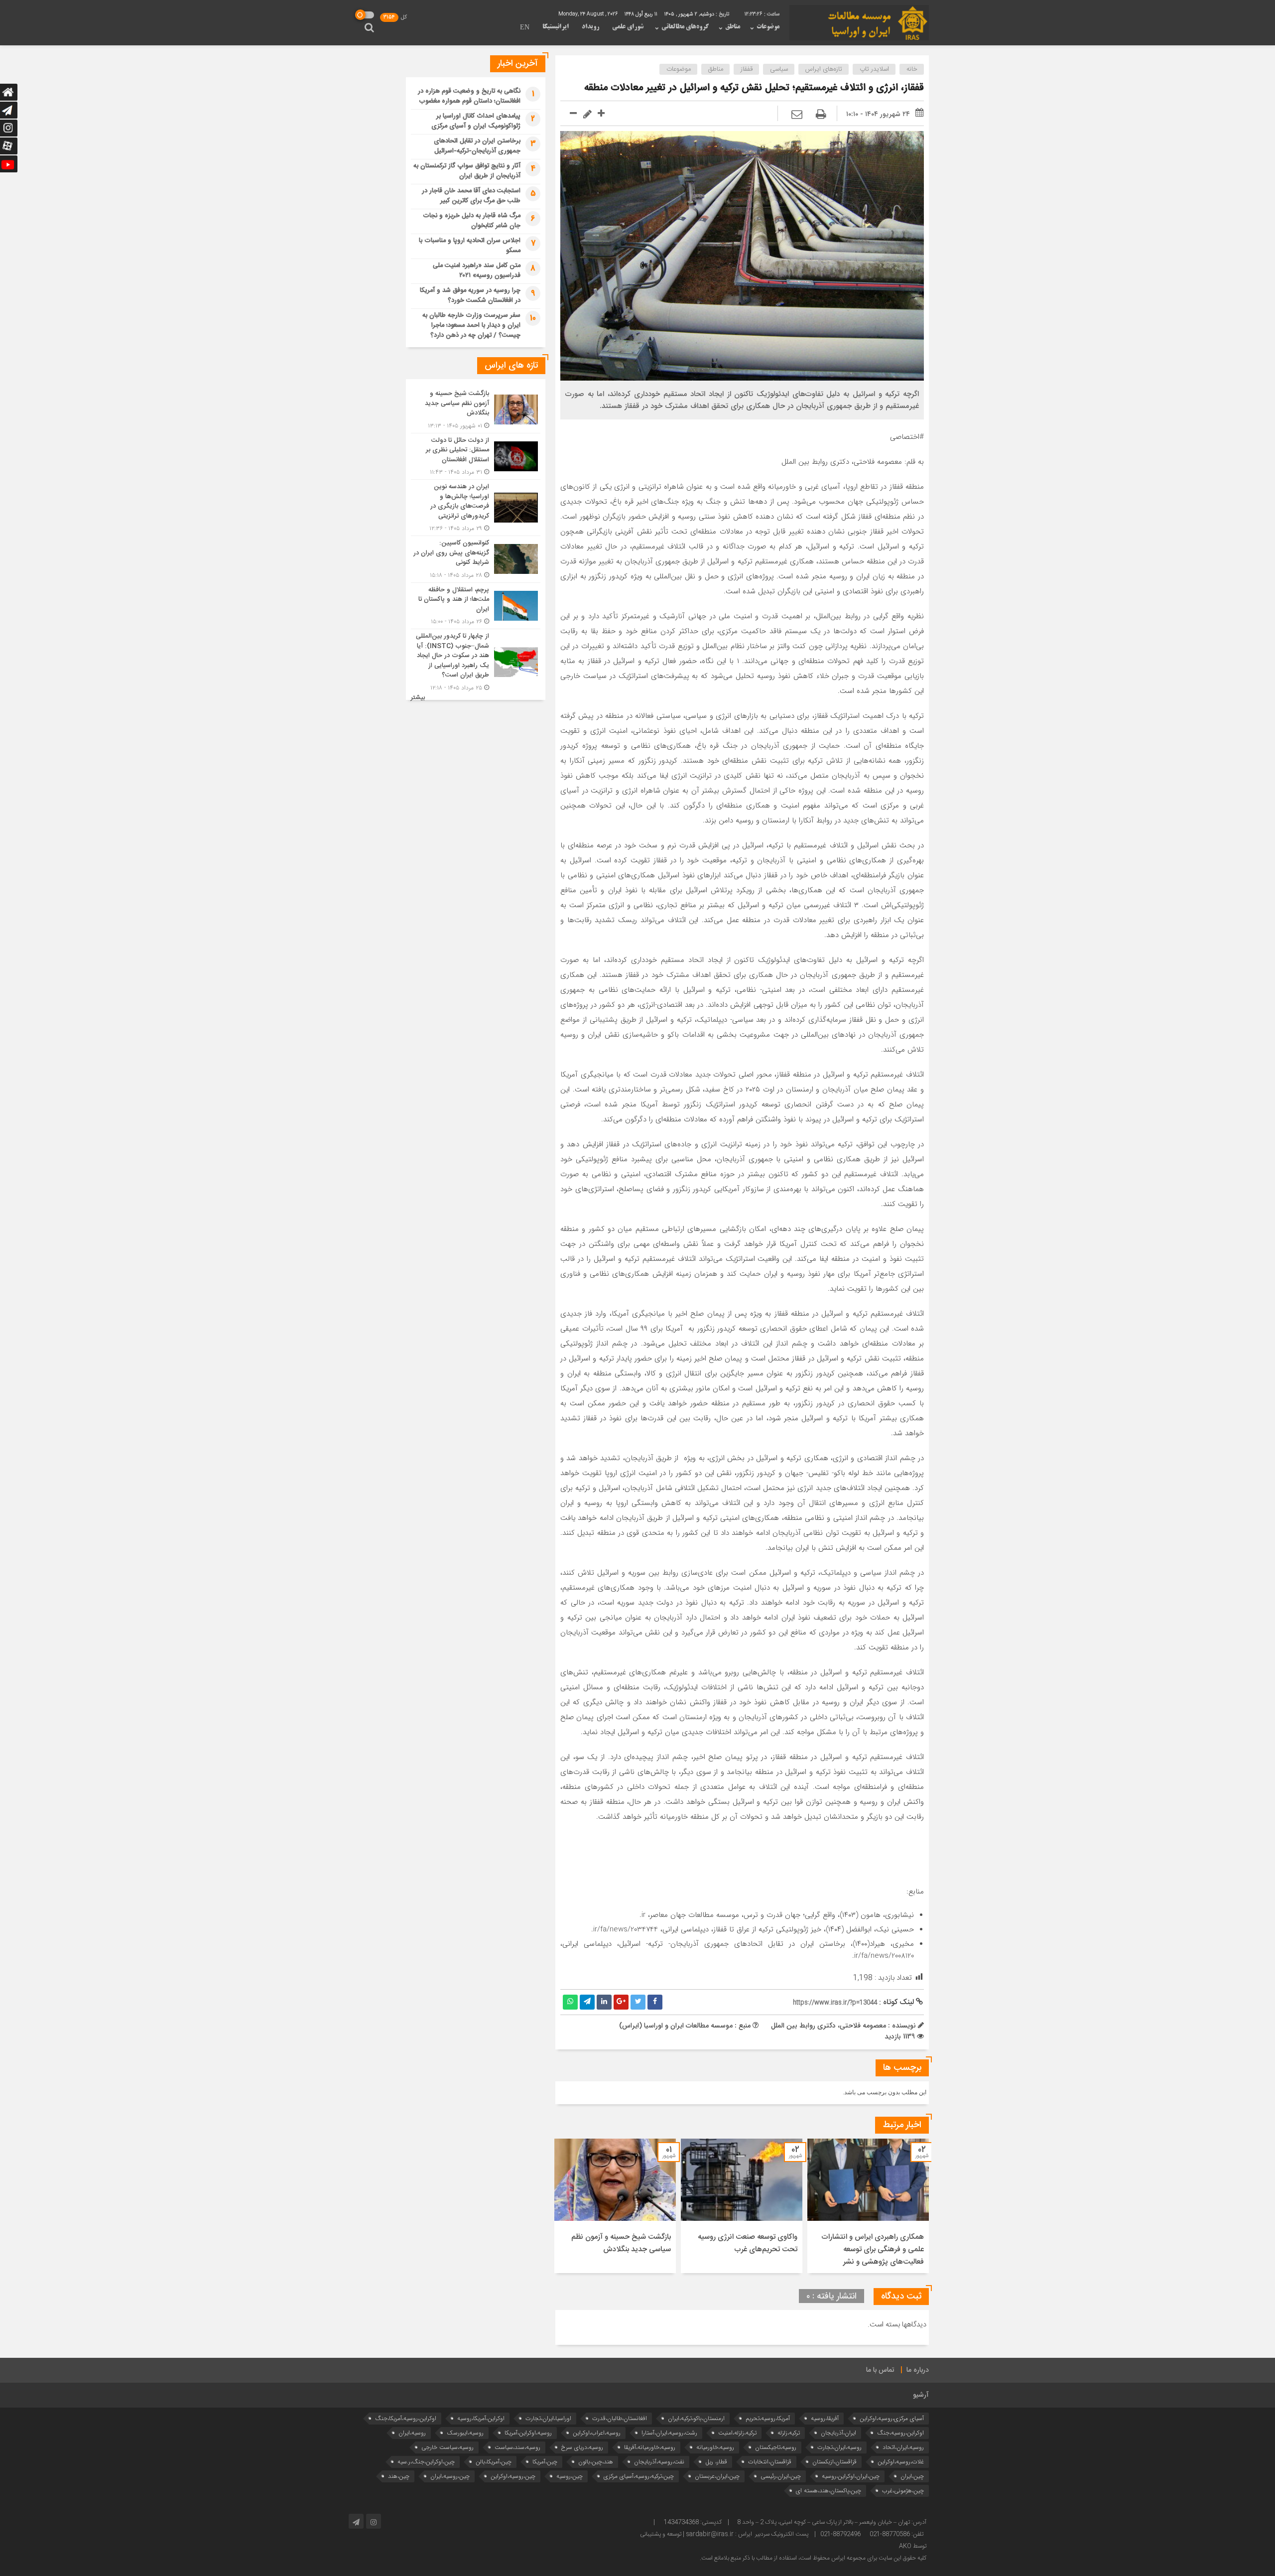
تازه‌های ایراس (824, 69)
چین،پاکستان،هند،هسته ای (829, 2491)
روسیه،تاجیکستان (776, 2447)
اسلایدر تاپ (874, 69)
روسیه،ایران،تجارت (839, 2447)
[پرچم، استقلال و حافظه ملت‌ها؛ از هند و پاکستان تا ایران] (476, 606)
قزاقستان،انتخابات (770, 2462)
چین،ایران (912, 2476)
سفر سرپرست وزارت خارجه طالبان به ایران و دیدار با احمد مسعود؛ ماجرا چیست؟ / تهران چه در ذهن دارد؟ (471, 325)
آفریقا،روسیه (825, 2418)
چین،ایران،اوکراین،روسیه (851, 2476)
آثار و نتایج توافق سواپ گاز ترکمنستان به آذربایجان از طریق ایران (467, 171)
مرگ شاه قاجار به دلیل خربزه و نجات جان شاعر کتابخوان (472, 221)
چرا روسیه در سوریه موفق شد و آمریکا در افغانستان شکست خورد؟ (470, 295)
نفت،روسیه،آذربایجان (659, 2462)
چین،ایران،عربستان (717, 2476)
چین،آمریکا (545, 2462)
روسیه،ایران (412, 2433)
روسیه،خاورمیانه (715, 2447)
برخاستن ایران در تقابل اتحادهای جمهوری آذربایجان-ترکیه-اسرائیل (477, 146)
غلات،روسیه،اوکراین (901, 2462)
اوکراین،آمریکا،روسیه (481, 2418)
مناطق (733, 27)
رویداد (590, 27)
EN (525, 28)
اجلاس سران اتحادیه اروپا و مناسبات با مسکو (470, 246)
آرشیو (921, 2395)
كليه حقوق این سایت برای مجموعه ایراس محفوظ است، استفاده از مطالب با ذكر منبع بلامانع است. (813, 2558)
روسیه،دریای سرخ (582, 2447)
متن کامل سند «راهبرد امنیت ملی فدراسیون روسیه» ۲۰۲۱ (477, 271)
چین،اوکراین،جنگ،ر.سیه (426, 2462)
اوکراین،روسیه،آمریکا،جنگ (406, 2418)
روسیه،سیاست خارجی (447, 2447)
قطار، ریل (716, 2462)
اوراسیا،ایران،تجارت (548, 2418)
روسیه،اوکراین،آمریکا (528, 2433)
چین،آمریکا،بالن (494, 2462)
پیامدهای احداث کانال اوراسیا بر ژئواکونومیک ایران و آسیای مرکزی (476, 121)
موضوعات (768, 27)
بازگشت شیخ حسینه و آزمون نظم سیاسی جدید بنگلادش (621, 2243)
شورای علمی (628, 27)
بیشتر (418, 698)
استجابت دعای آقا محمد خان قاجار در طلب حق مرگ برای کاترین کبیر (471, 196)
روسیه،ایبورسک (465, 2433)
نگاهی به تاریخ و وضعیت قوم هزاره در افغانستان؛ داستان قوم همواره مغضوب (469, 96)
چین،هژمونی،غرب (903, 2491)
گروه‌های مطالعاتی (685, 27)
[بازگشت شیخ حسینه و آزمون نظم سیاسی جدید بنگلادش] (476, 410)
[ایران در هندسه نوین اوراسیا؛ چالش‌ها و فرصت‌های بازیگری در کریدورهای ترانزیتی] (476, 508)
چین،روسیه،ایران (450, 2476)
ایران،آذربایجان (838, 2433)
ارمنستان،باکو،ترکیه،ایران (696, 2418)
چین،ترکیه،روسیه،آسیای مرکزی (639, 2476)
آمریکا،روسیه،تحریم (768, 2418)
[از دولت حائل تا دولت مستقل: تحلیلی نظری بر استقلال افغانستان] (476, 457)
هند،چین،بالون (596, 2462)
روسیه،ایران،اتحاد (903, 2447)
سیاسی (779, 69)
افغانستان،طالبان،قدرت (620, 2418)
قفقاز (747, 69)
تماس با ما (880, 2370)
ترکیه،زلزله (789, 2433)
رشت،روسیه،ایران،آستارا (669, 2433)
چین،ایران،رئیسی (781, 2476)
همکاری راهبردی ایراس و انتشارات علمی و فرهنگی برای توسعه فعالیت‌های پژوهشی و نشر (873, 2249)
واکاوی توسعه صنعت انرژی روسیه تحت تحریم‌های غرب (748, 2243)
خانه (912, 69)
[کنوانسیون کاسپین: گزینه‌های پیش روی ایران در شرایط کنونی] (476, 559)
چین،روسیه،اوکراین (513, 2476)
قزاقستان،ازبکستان (834, 2462)
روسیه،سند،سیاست (517, 2447)
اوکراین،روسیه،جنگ (900, 2433)
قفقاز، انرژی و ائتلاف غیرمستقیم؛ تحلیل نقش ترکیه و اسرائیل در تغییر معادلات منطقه (754, 88)
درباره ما (918, 2370)
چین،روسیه (570, 2476)
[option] (868, 2206)
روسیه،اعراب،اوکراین (597, 2433)
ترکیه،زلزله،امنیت (737, 2433)
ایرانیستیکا (556, 27)
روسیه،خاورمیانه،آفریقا (650, 2447)
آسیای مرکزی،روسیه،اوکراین (892, 2418)
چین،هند (399, 2476)
